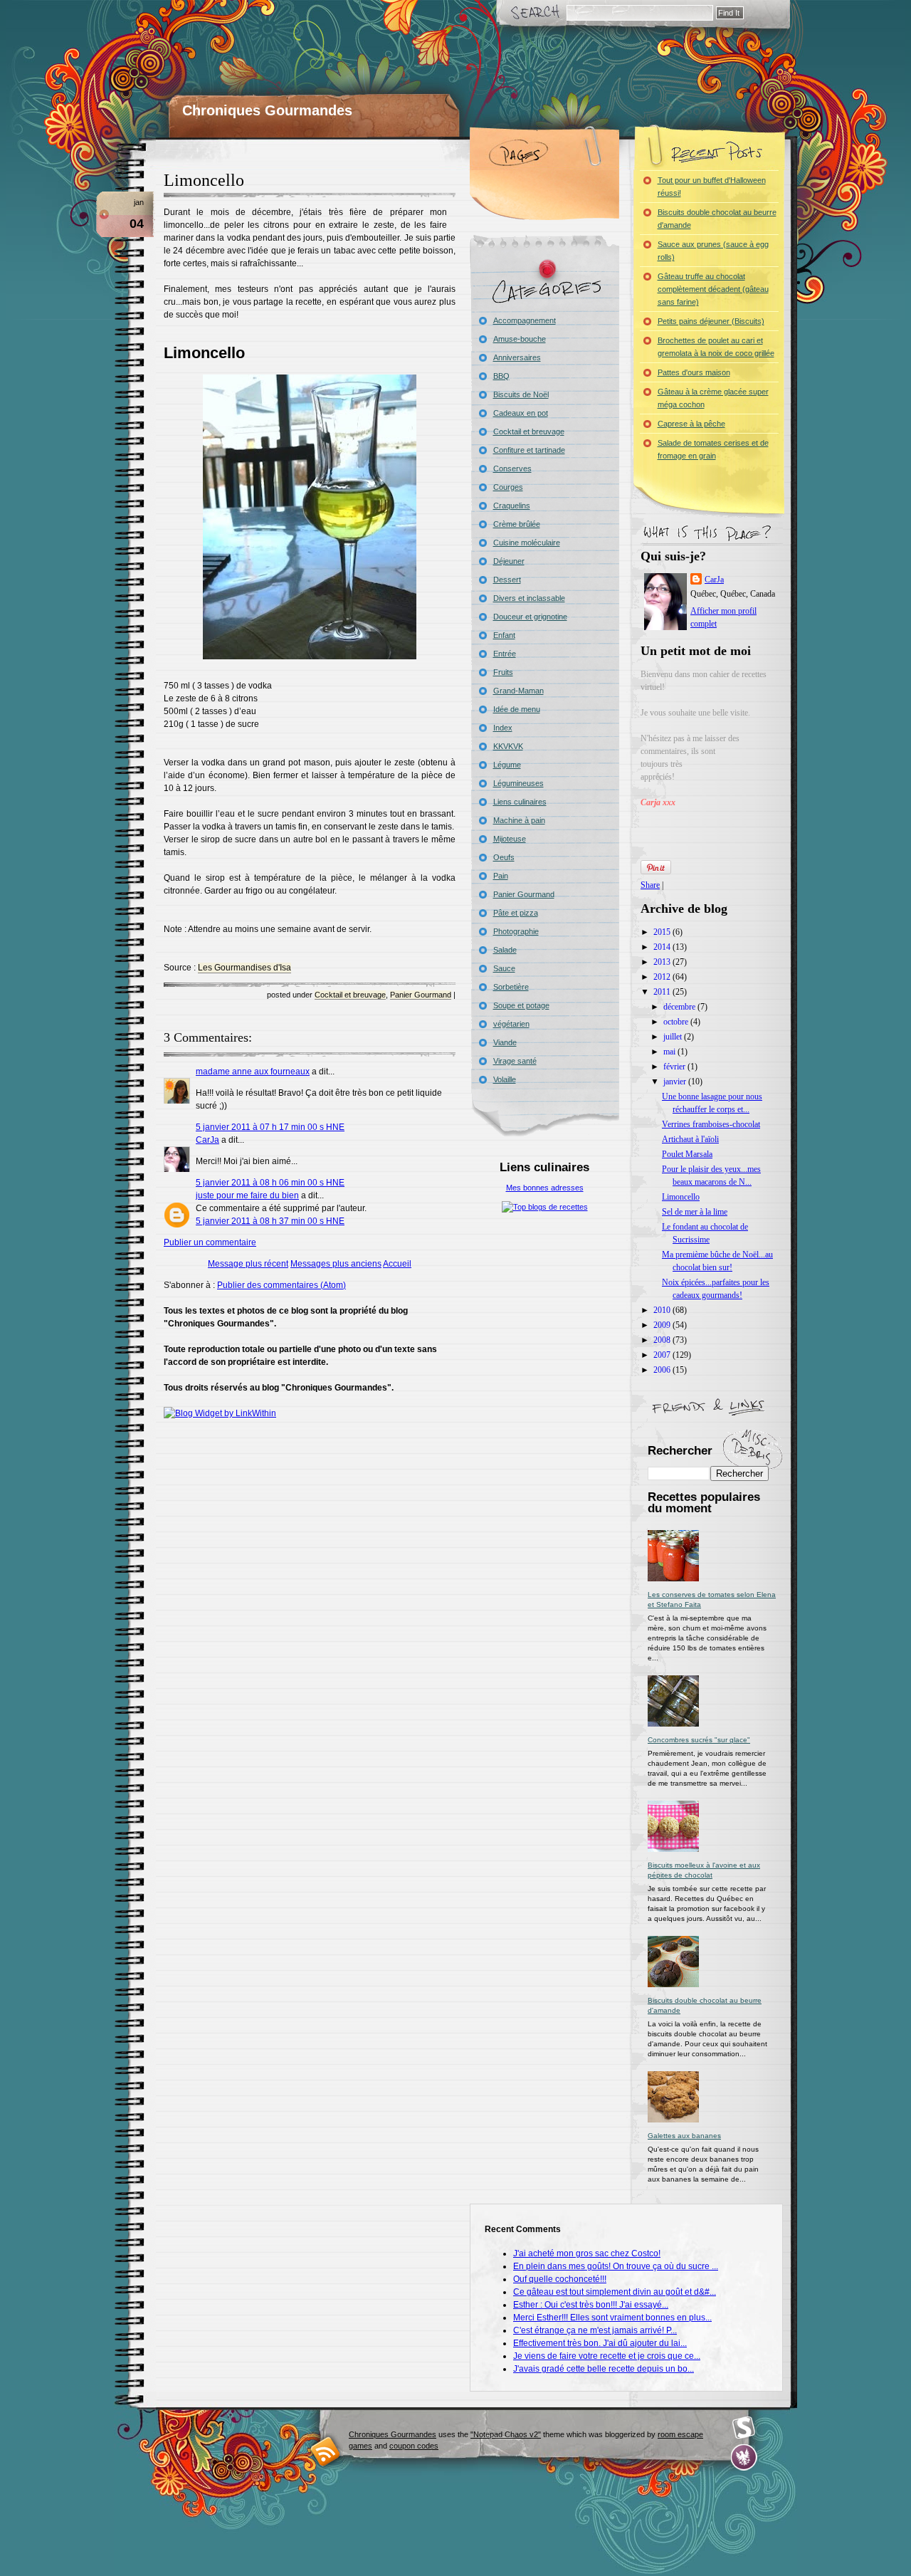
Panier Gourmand (421, 995)
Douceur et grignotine (530, 617)
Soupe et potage (521, 1005)
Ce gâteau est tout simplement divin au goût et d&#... (615, 2292)
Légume (507, 765)
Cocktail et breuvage (350, 995)
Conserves (512, 468)
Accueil (397, 1264)
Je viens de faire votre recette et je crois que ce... (607, 2356)
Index (503, 728)
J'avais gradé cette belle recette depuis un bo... (604, 2369)
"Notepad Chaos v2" (506, 2434)
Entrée (505, 654)
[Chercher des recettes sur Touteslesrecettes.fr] (545, 1207)
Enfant (504, 635)
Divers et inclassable (529, 598)
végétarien (511, 1024)
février (675, 1067)
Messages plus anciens (336, 1264)
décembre (680, 1007)
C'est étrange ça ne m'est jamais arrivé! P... (595, 2330)
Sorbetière (511, 987)
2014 (663, 947)
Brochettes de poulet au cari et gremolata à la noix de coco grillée (716, 347)
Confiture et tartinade (529, 450)
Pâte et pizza (516, 913)
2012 (663, 977)
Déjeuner (509, 561)
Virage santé (515, 1061)
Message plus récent (248, 1264)
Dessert (507, 580)
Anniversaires (517, 357)
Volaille (505, 1079)
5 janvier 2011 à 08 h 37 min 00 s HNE (270, 1221)
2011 (663, 992)
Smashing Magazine (744, 2428)
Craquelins (512, 506)
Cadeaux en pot (521, 413)
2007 (663, 1355)
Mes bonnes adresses (545, 1188)
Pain (501, 876)
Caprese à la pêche (691, 424)
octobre (677, 1022)
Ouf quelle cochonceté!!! (560, 2279)
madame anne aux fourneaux (253, 1072)
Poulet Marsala (687, 1154)
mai (670, 1052)
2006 (663, 1370)
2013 (663, 962)
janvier (676, 1082)
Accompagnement (525, 320)
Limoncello (204, 180)
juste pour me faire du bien (247, 1195)
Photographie (516, 931)
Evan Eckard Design (744, 2457)
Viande (505, 1042)
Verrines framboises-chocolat (711, 1124)
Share (650, 885)
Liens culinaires (520, 802)
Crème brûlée (517, 524)
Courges (508, 487)
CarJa (207, 1140)
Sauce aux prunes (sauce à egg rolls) (713, 251)
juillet (674, 1037)
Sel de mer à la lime (695, 1212)
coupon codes (414, 2446)
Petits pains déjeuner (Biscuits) (711, 321)
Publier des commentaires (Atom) (281, 1285)
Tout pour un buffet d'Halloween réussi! (712, 187)
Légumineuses (518, 783)
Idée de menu (517, 709)
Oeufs (504, 857)
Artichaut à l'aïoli (690, 1139)
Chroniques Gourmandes (267, 110)
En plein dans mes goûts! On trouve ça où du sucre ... (616, 2266)
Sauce (504, 968)
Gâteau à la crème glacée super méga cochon (713, 398)
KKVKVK (508, 746)
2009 (663, 1325)
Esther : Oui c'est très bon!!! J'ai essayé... (591, 2305)
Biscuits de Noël (521, 394)
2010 (663, 1310)
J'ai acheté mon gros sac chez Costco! (587, 2253)
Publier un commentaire (210, 1242)
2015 (663, 932)
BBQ (501, 376)
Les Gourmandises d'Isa (244, 968)
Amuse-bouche (520, 339)
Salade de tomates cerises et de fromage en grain (713, 449)
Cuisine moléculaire (527, 543)
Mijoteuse (510, 839)
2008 (663, 1340)
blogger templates (326, 2451)
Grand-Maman (518, 691)
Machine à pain (519, 820)
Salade (505, 950)
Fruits (503, 672)
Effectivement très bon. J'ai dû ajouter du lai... (600, 2343)
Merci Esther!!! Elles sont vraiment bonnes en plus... (612, 2318)
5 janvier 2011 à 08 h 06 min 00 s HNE (270, 1183)
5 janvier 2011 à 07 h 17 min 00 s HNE (270, 1127)
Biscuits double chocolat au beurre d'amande (717, 219)
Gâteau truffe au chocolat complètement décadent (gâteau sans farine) (713, 289)
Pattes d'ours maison (694, 372)
